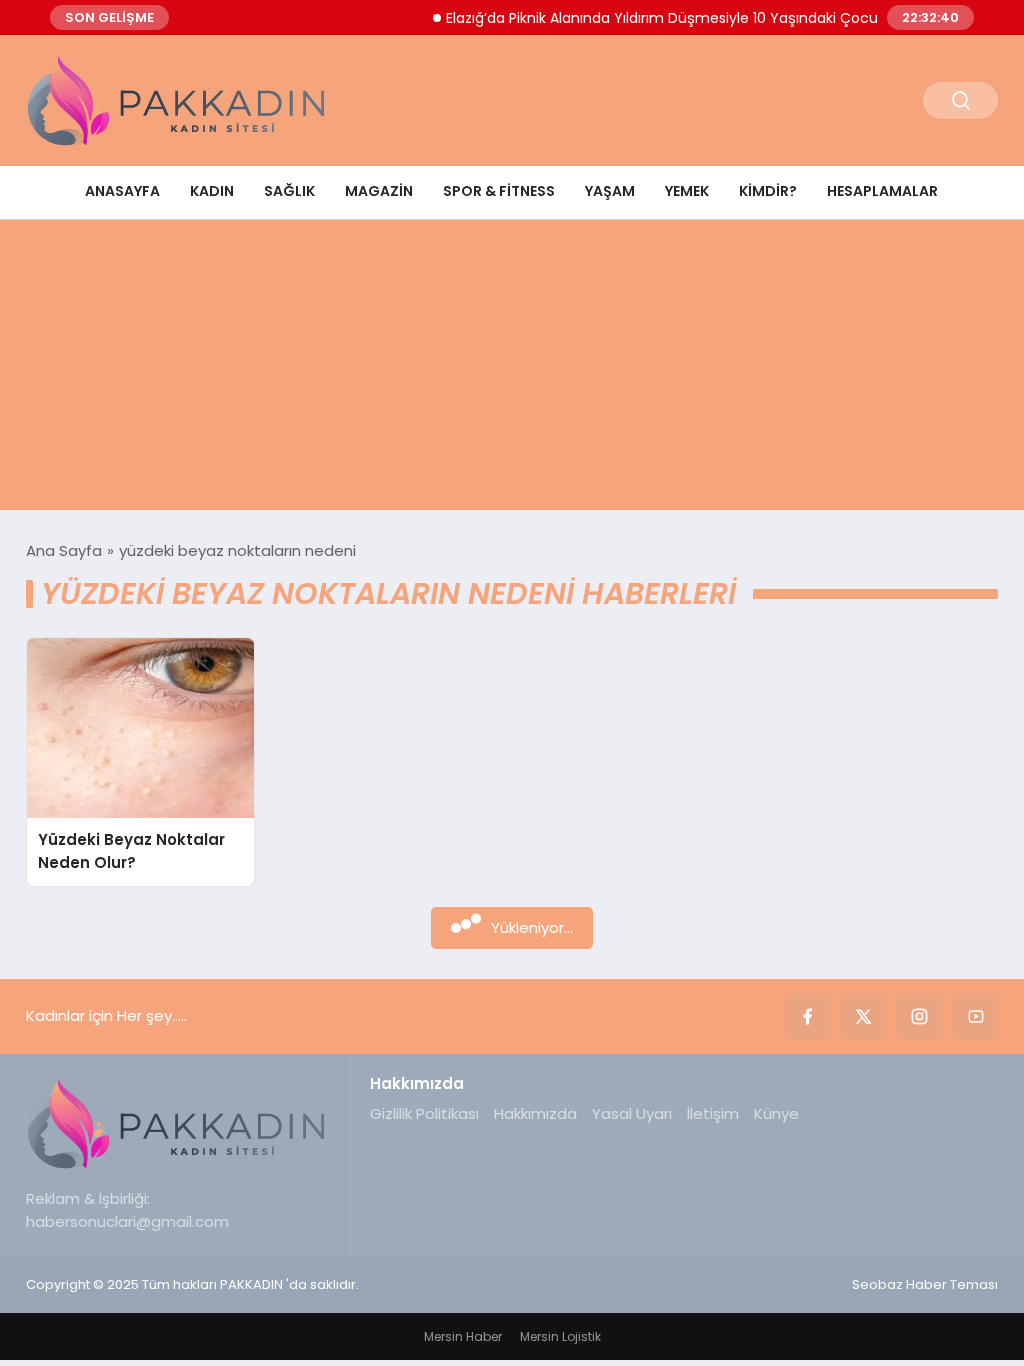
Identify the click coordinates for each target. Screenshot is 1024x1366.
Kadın (212, 191)
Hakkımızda (535, 1113)
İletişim (713, 1113)
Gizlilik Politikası (424, 1113)
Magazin (379, 191)
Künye (776, 1113)
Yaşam (610, 191)
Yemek (687, 191)
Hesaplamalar (882, 191)
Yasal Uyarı (632, 1113)
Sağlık (289, 191)
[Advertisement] (512, 370)
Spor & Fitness (499, 191)
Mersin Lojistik (560, 1336)
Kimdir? (768, 191)
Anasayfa (122, 191)
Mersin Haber (463, 1336)
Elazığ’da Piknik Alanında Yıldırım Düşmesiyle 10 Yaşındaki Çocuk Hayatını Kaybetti (710, 18)
